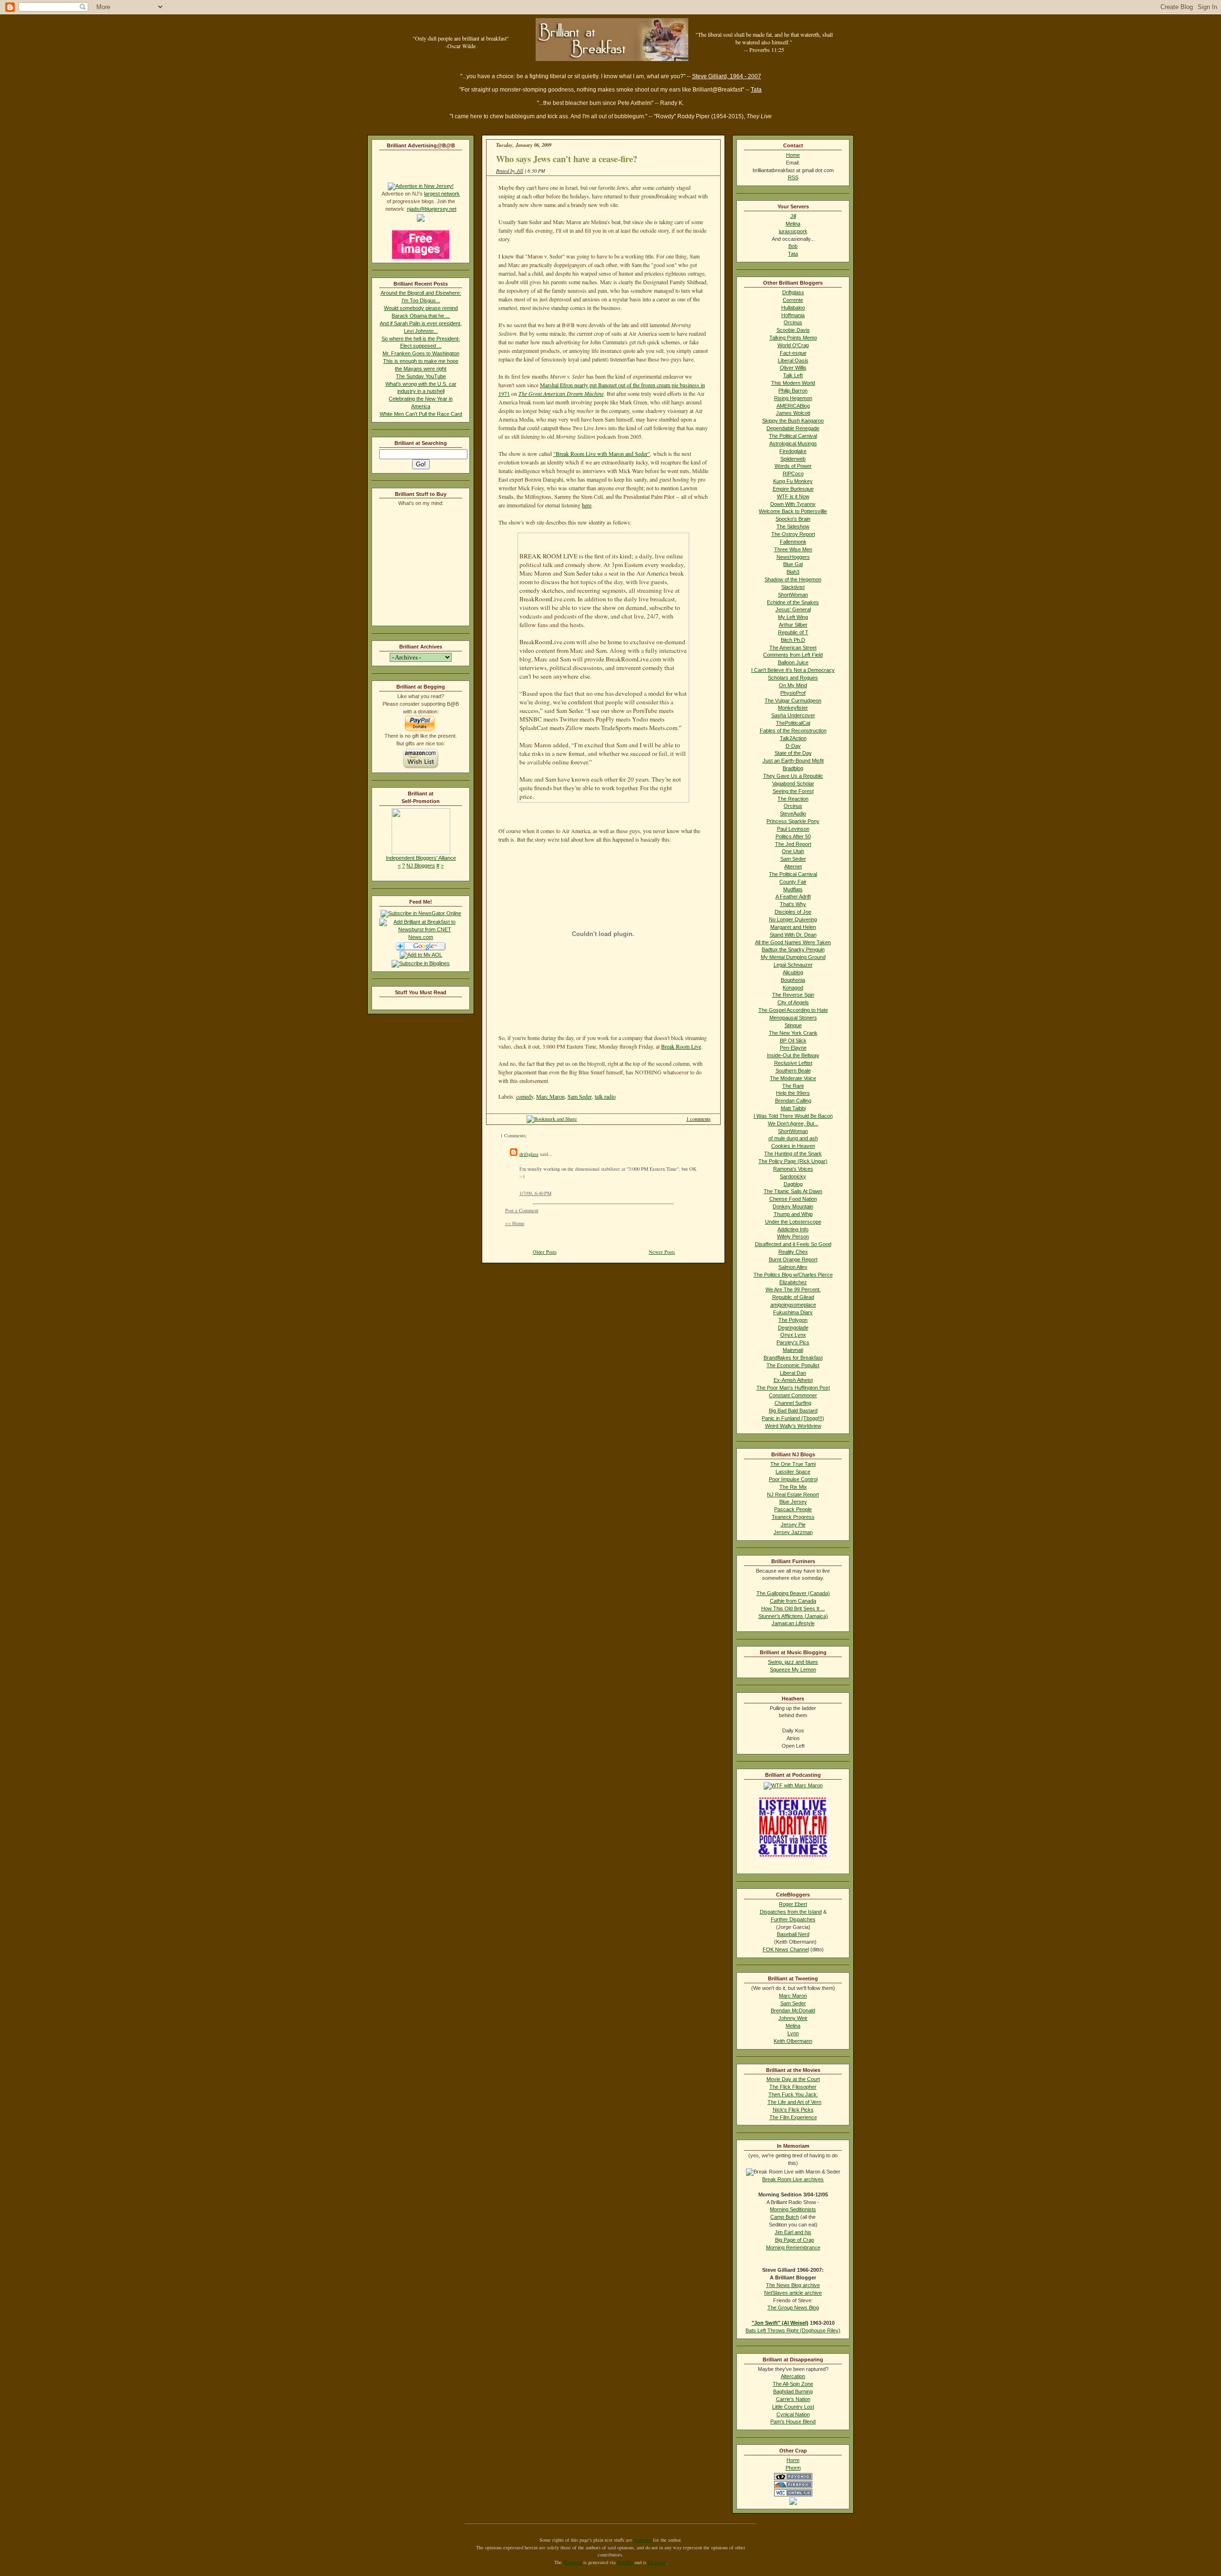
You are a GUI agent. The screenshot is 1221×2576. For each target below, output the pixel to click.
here (587, 505)
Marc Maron (550, 1096)
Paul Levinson (793, 829)
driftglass (529, 1154)
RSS (793, 177)
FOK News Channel (786, 1949)
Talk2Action (793, 738)
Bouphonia (793, 980)
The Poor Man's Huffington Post (793, 1388)
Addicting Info (793, 1229)
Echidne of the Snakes (793, 602)
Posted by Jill (510, 171)
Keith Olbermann (793, 2041)
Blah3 (793, 572)
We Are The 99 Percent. (793, 1289)
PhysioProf (793, 693)
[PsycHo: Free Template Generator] (793, 2478)
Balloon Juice (793, 662)
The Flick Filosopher (793, 2087)
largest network (442, 194)
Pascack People (793, 1509)
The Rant (793, 1086)
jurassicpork (793, 231)
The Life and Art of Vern (794, 2102)
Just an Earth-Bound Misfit (793, 761)
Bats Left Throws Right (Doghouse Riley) (793, 2330)
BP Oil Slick (793, 1041)
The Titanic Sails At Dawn (793, 1191)
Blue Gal (793, 564)
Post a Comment (522, 1210)
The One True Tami (793, 1464)
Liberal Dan (793, 1373)
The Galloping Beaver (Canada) (793, 1593)
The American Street (793, 648)
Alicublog (793, 972)
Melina (793, 224)
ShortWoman (793, 595)
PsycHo (625, 2562)
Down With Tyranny (793, 504)
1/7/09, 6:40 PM (535, 1193)
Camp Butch (785, 2217)
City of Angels (793, 1002)
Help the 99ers (793, 1093)
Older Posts (545, 1252)
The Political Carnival (793, 436)
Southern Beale (793, 1071)
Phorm (793, 2468)
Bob (793, 246)
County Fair (793, 882)
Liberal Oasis (793, 361)
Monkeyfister (793, 708)
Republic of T (793, 632)
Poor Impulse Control (793, 1479)
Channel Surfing (793, 1403)
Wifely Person (793, 1236)
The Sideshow (793, 526)
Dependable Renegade (793, 428)
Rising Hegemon (793, 398)
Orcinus (793, 322)
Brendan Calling (793, 1101)
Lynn (793, 2033)
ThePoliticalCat (793, 723)
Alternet (793, 866)
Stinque (793, 1025)
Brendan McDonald (793, 2010)
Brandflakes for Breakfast (793, 1358)
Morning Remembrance (793, 2247)
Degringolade (793, 1328)
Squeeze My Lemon (793, 1669)
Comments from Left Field (793, 655)
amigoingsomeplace (793, 1305)
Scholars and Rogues (793, 678)
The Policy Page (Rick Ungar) (793, 1161)
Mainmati (793, 1350)
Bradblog (793, 768)
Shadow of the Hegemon (793, 579)
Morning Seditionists (793, 2209)
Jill (793, 216)
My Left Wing (793, 617)
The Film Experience (793, 2117)
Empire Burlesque (793, 489)
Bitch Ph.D (793, 640)
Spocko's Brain (793, 519)
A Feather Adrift (793, 896)
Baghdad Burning (793, 2391)
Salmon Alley (793, 1267)
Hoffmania (793, 315)
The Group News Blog (793, 2308)
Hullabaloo (793, 308)
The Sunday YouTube (421, 376)
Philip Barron (793, 391)
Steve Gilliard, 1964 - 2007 (727, 76)
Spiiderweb (793, 459)
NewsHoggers (793, 557)
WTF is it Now (793, 496)
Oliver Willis (793, 368)
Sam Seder (580, 1096)
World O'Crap (793, 345)
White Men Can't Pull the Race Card (421, 414)
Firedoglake (793, 451)
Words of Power (793, 466)
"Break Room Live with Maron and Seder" (602, 453)
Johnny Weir (793, 2018)
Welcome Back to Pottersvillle (793, 511)
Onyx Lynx (793, 1335)
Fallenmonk (793, 542)
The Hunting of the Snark (793, 1154)
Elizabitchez (793, 1282)
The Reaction (793, 799)
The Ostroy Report (793, 534)
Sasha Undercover (793, 715)
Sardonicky (793, 1176)
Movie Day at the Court (793, 2079)
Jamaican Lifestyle (793, 1623)
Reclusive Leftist (793, 1063)
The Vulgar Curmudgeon (793, 701)
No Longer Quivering (793, 919)
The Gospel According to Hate (793, 1010)
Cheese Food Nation (793, 1199)
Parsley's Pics (793, 1342)
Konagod (793, 988)
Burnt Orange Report (793, 1259)
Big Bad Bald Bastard (793, 1411)
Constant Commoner (793, 1395)
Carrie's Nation (793, 2399)
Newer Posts (662, 1252)
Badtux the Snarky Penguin (793, 949)
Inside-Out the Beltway (793, 1055)
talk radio (605, 1096)
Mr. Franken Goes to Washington (421, 353)
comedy (525, 1096)
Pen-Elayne (793, 1048)
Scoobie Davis (793, 330)
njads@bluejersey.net (432, 209)
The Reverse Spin (793, 995)
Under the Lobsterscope (793, 1222)
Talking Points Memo (793, 338)
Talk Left (793, 375)
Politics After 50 (793, 836)
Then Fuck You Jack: (793, 2094)
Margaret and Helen (793, 927)
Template (573, 2562)
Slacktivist (793, 587)
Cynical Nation (793, 2414)
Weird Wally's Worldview (793, 1426)
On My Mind (793, 685)
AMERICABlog (793, 406)
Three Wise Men (793, 549)
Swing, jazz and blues (793, 1662)
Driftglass (793, 292)
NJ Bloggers (421, 866)
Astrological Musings (793, 443)
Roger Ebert (793, 1904)
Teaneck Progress (793, 1517)
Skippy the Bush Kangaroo (793, 421)
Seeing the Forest (793, 791)
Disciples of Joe (793, 912)
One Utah (793, 851)
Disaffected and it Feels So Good (793, 1244)
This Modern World (793, 383)
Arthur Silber (793, 625)
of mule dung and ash (793, 1138)
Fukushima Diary (793, 1312)
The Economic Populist (793, 1365)
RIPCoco (793, 474)
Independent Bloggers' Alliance (421, 858)
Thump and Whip (793, 1214)
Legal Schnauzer (793, 965)
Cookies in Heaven (793, 1146)
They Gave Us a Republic (793, 776)
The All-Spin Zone (793, 2384)
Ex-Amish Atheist (793, 1380)
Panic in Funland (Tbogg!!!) (793, 1418)
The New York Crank (793, 1033)
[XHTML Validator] (793, 2494)
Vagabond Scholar (793, 783)
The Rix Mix (793, 1487)
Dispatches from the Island (791, 1912)
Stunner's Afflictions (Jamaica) (793, 1616)
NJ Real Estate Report (793, 1494)
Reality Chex (793, 1252)
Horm (793, 2460)
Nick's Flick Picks (793, 2110)
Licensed (657, 2562)
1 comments (698, 1119)
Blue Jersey (793, 1502)
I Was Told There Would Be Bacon (793, 1116)
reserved (643, 2540)
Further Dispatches (793, 1919)
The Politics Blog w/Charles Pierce (793, 1275)
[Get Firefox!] (793, 2486)
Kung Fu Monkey (793, 481)
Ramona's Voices (793, 1169)
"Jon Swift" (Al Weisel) (780, 2323)
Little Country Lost (793, 2407)
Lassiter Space (793, 1472)
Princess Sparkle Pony (793, 821)
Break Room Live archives (793, 2179)
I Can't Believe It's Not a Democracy (793, 670)
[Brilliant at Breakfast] (421, 913)
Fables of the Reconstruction (793, 731)
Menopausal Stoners (793, 1018)
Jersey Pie (793, 1525)
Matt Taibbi (793, 1108)
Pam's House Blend (793, 2421)
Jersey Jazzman (793, 1532)
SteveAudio (793, 814)
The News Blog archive (793, 2285)
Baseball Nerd (793, 1934)
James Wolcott (793, 413)
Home (793, 155)
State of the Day (793, 753)
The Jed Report (793, 844)
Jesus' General (793, 609)
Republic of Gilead (793, 1297)
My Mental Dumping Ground (793, 957)
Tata (756, 90)
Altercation (793, 2376)
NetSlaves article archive (793, 2293)
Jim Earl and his (793, 2232)
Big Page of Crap (795, 2240)
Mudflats (793, 889)
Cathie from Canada (793, 1601)
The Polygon (793, 1320)
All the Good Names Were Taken (793, 942)
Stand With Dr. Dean (793, 935)
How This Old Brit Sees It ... (793, 1608)
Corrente (793, 300)
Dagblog (793, 1184)
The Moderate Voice (793, 1078)
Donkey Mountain (793, 1206)
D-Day (793, 746)
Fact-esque (793, 353)
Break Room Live (681, 1046)
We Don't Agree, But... (793, 1123)
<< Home (515, 1223)
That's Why (793, 904)
